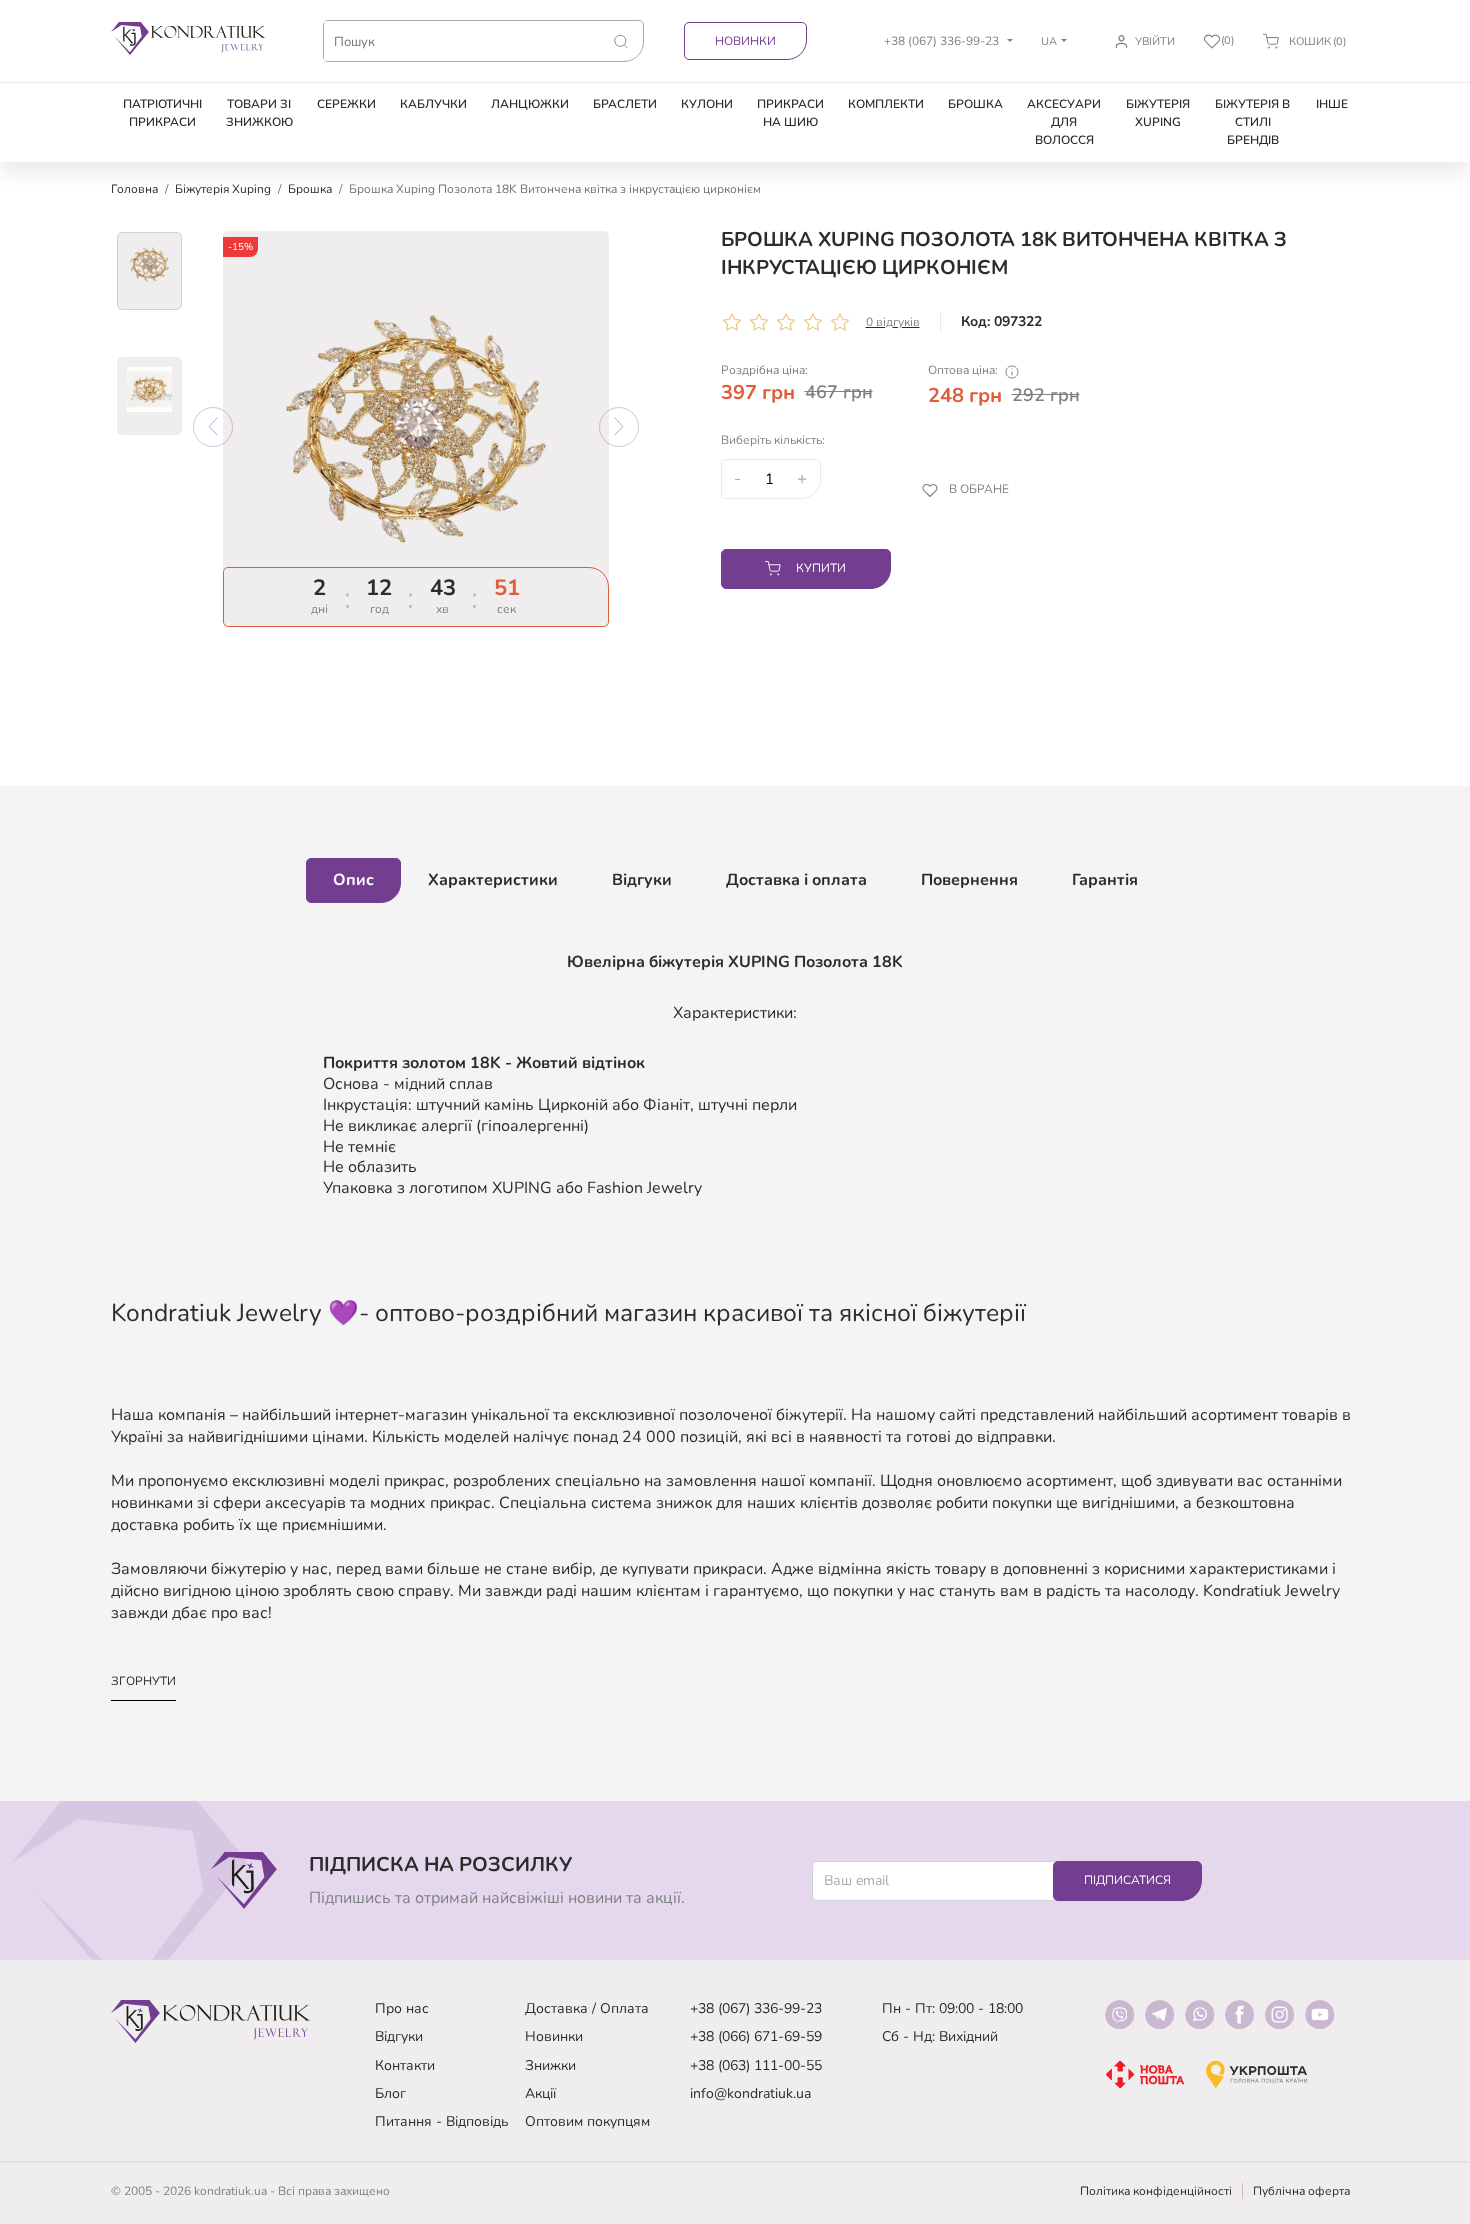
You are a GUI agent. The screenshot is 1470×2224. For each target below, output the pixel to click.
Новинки (745, 41)
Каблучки (433, 104)
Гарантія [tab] (1105, 880)
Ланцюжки (530, 104)
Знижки (550, 2065)
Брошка (975, 104)
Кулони (707, 104)
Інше (1332, 104)
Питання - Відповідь (442, 2121)
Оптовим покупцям (587, 2121)
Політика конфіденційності (1156, 2191)
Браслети (625, 104)
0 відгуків (893, 322)
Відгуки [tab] (642, 880)
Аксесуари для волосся (1064, 122)
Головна (134, 189)
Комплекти (886, 104)
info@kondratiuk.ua (750, 2093)
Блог (390, 2093)
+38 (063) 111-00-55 (756, 2065)
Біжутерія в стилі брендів (1252, 122)
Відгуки (399, 2036)
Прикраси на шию (790, 113)
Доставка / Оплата (587, 2008)
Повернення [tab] (969, 880)
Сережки (346, 104)
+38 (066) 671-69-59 (756, 2036)
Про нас (402, 2008)
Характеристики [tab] (493, 880)
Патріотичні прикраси (162, 113)
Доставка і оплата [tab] (796, 880)
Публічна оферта (1301, 2191)
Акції (540, 2093)
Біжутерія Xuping (1158, 113)
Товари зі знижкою (259, 113)
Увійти (1155, 41)
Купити (821, 568)
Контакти (405, 2065)
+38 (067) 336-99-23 (756, 2008)
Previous (213, 427)
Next (619, 427)
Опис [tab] (353, 880)
